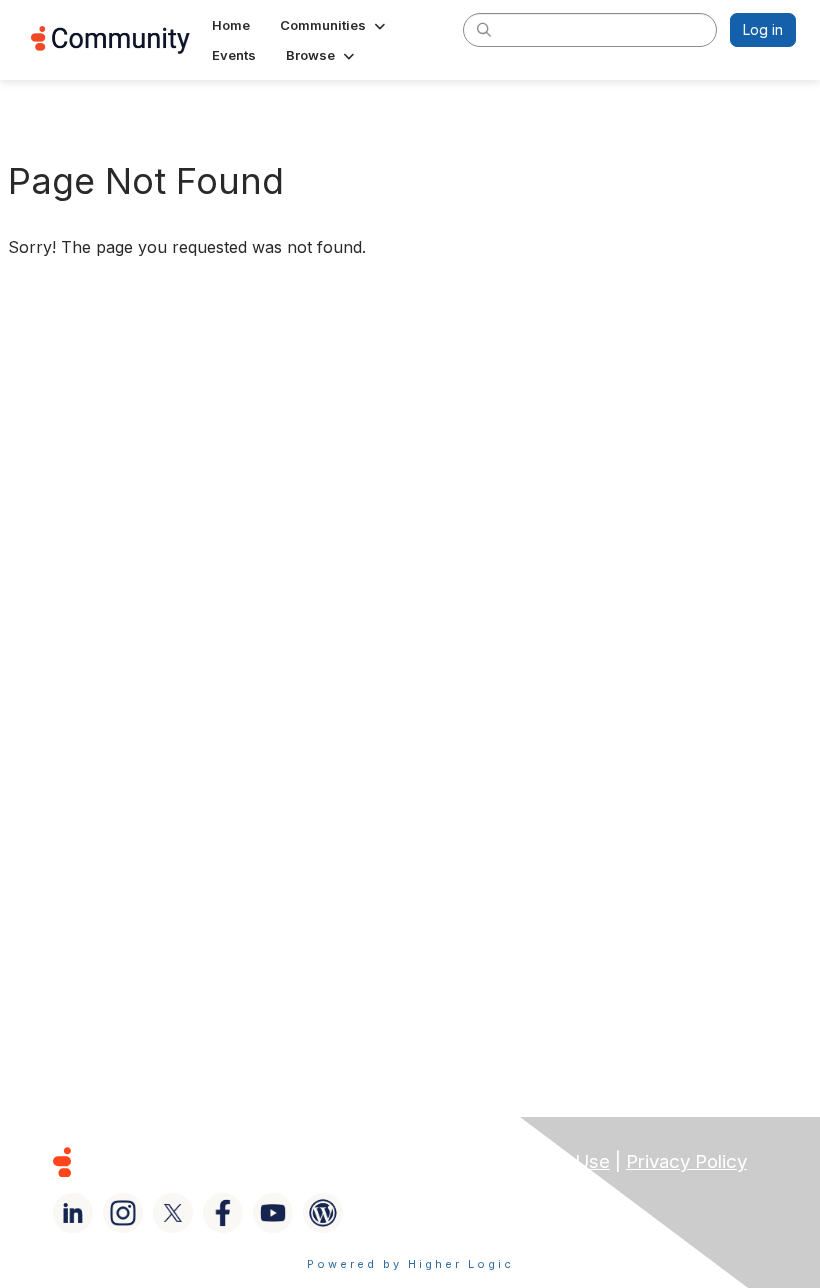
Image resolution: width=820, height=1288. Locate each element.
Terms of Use (551, 1161)
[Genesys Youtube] (273, 1213)
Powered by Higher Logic (410, 1264)
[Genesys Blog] (323, 1213)
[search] (484, 29)
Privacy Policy (686, 1161)
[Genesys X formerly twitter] (173, 1213)
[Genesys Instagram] (123, 1213)
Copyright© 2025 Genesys (199, 1161)
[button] (334, 25)
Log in (763, 29)
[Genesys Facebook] (223, 1213)
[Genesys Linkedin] (73, 1213)
